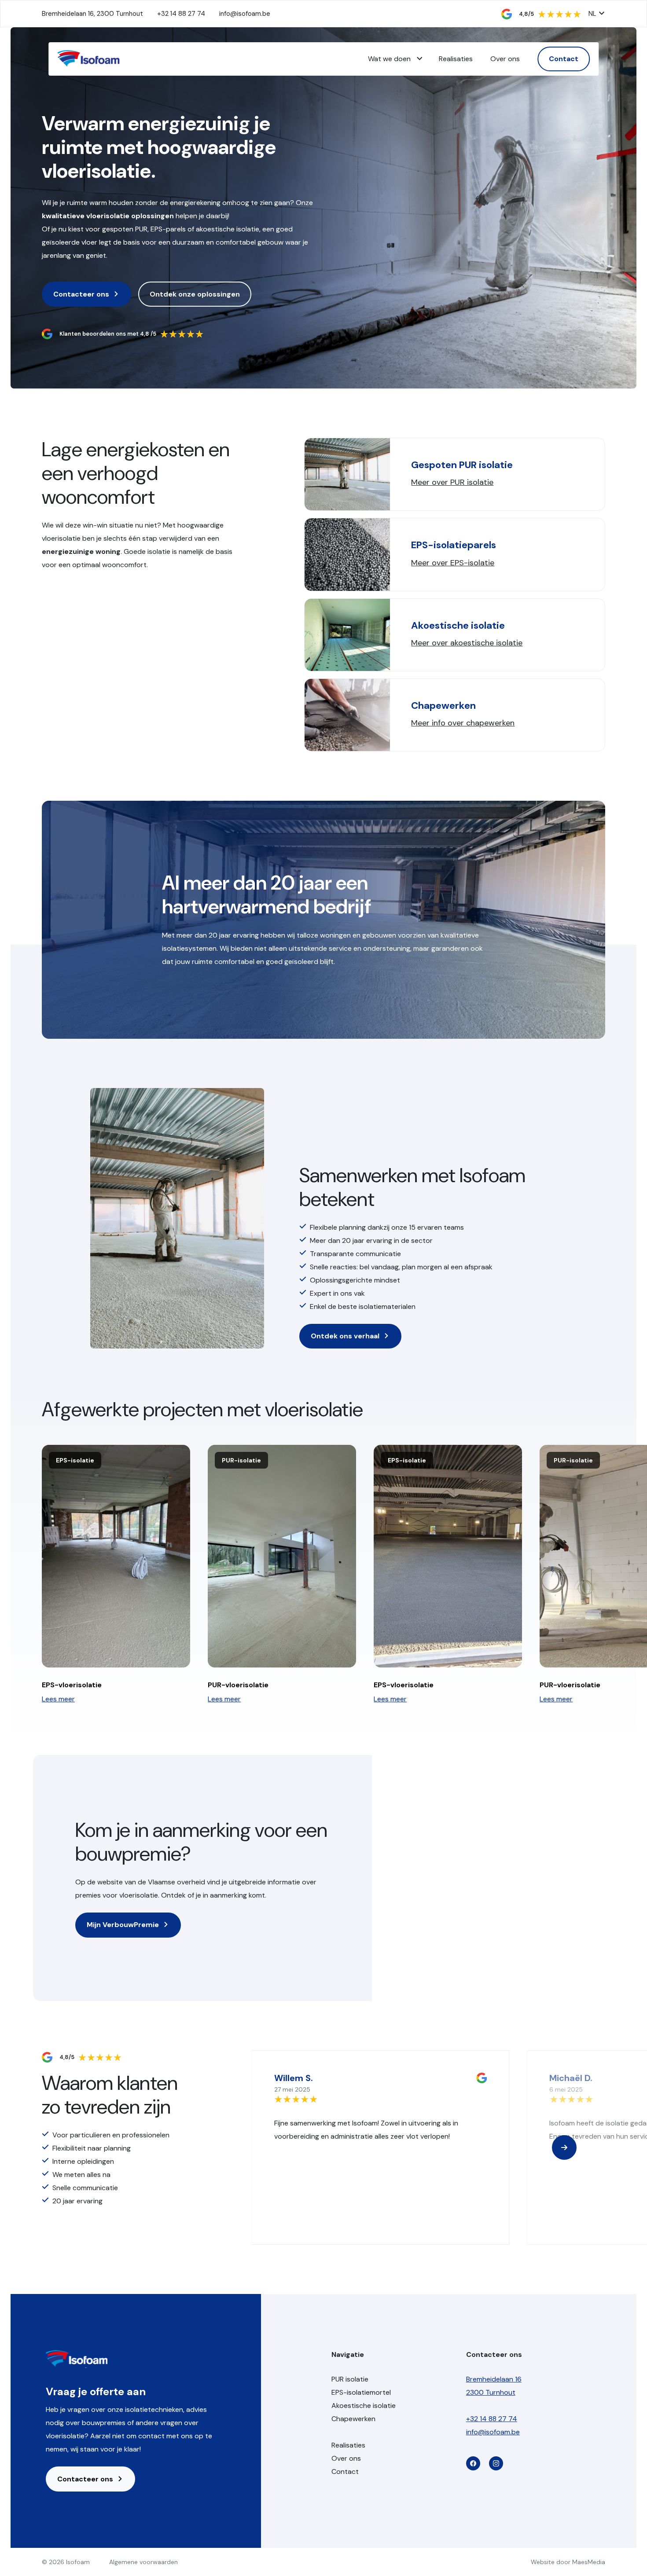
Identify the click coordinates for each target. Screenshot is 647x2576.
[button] (564, 2147)
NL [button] (593, 14)
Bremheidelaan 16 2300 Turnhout (494, 2386)
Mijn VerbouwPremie (124, 1925)
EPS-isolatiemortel (361, 2392)
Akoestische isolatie (364, 2406)
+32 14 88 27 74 (181, 14)
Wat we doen (389, 59)
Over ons (505, 59)
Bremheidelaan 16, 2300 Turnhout (92, 14)
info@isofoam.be (245, 14)
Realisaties (456, 59)
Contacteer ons (82, 294)
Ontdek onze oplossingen (195, 294)
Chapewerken (353, 2419)
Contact (564, 59)
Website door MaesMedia (568, 2562)
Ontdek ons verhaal (346, 1336)
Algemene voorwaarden (143, 2562)
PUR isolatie (350, 2379)
